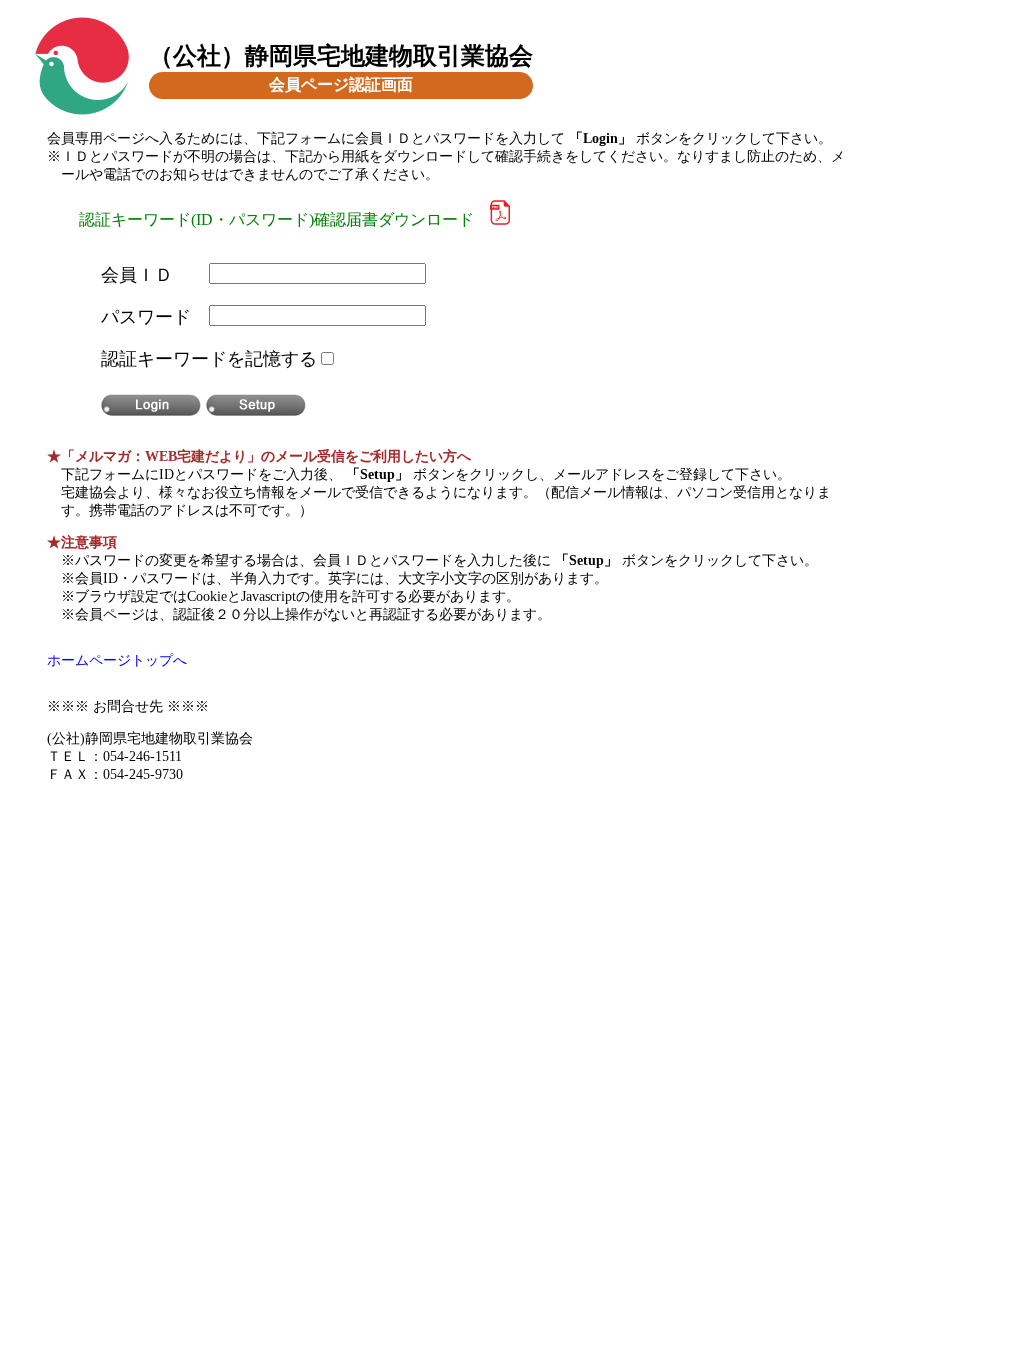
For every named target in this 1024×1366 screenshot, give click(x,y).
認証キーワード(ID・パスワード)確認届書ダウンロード (284, 219)
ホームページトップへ (117, 660)
